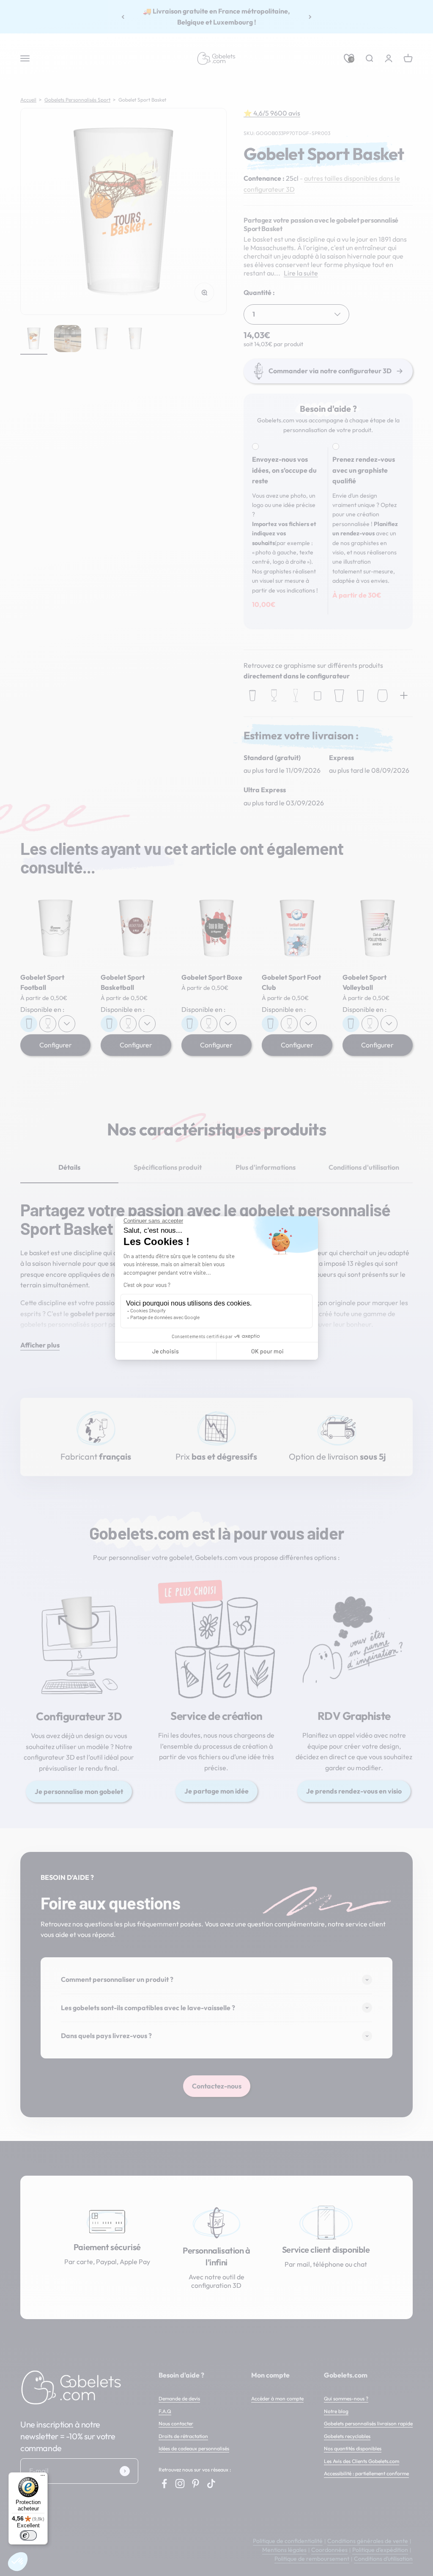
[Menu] (43, 2477)
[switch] (28, 2535)
